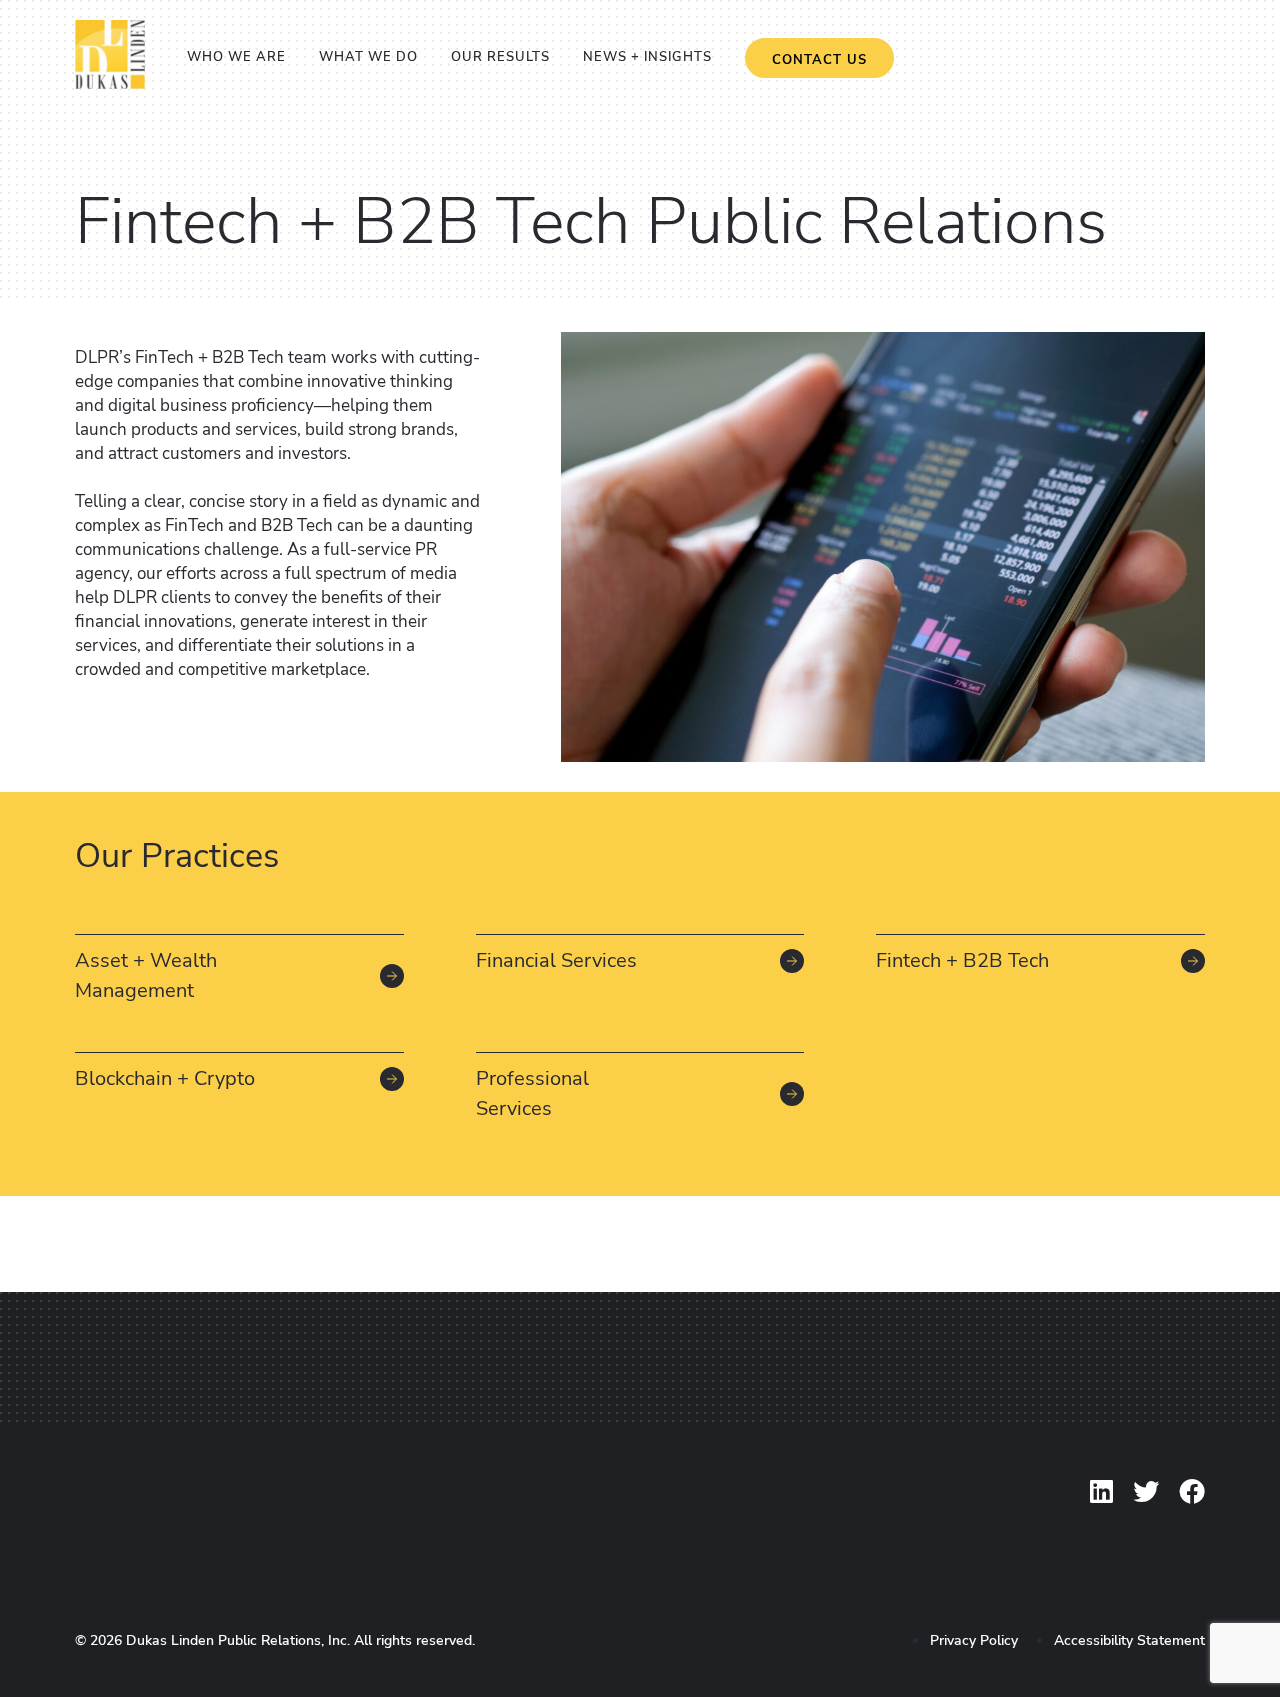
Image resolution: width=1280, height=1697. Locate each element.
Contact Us (819, 60)
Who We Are (236, 57)
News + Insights (647, 57)
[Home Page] (110, 84)
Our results (500, 57)
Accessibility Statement (1129, 1640)
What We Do (368, 57)
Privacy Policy (974, 1640)
